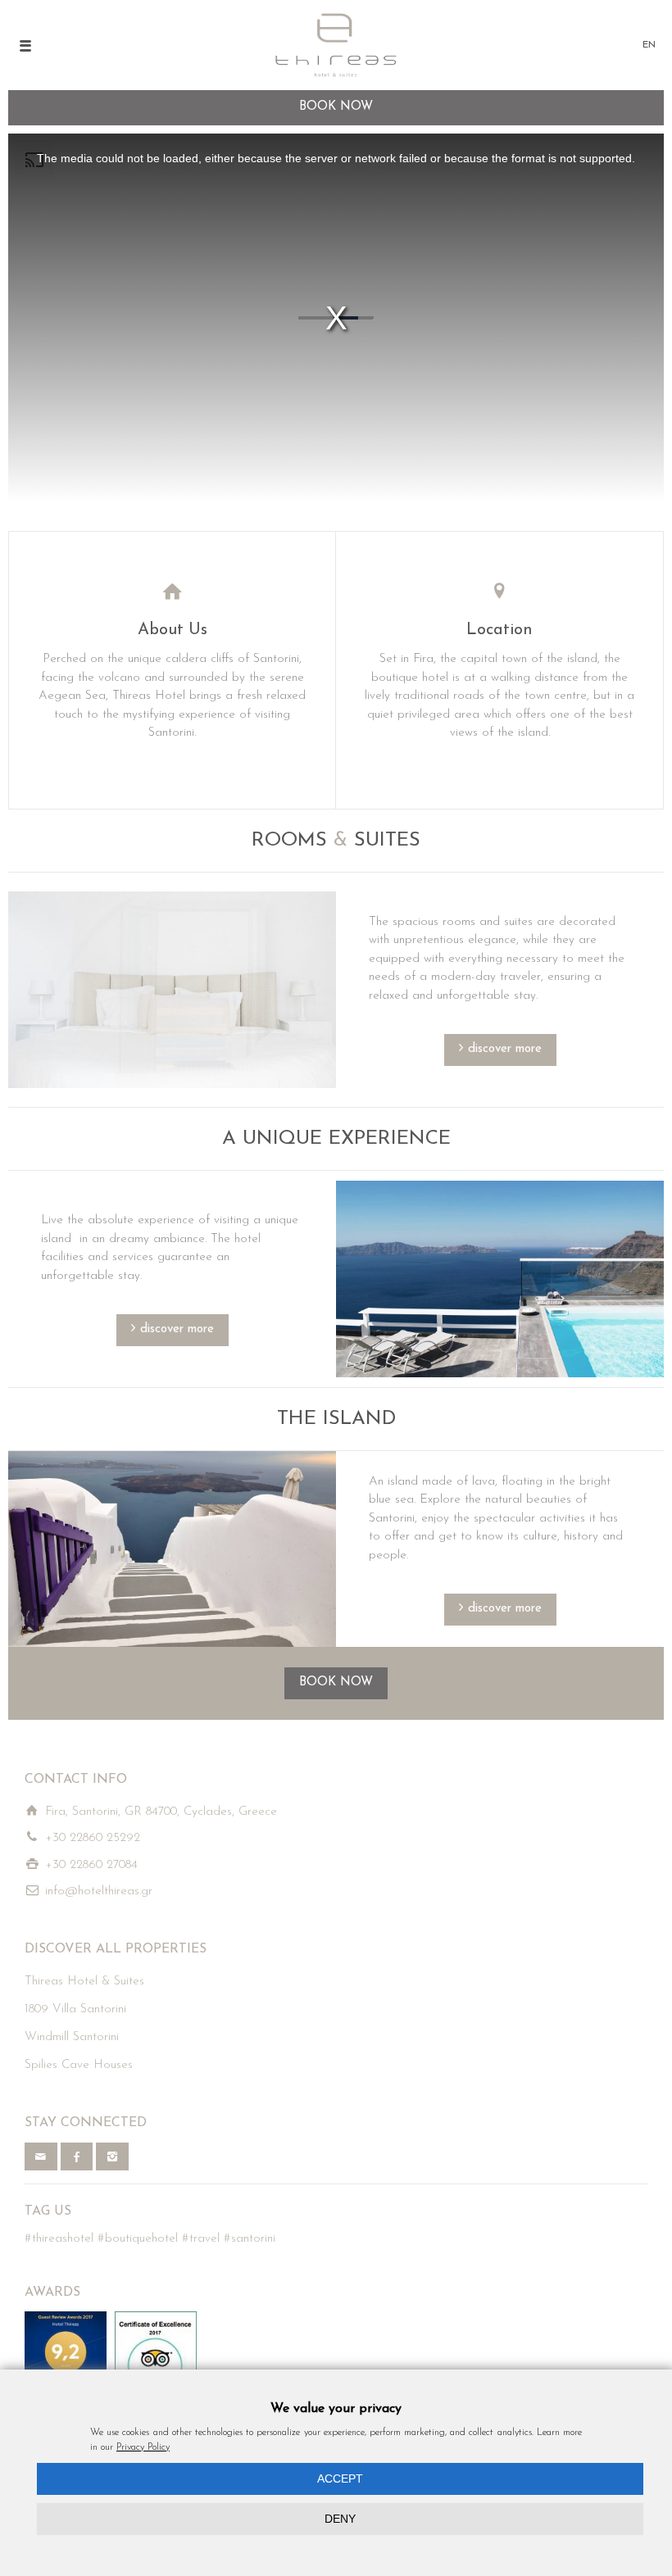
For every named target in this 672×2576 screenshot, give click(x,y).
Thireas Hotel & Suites (84, 1982)
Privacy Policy (143, 2447)
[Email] (41, 2156)
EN (649, 45)
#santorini (250, 2239)
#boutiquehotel (138, 2239)
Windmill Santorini (72, 2037)
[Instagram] (112, 2156)
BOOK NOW (336, 1683)
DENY (340, 2519)
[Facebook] (77, 2156)
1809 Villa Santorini (75, 2009)
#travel (201, 2239)
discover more (505, 1049)
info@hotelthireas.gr (99, 1891)
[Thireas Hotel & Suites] (336, 45)
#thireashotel (59, 2239)
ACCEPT (340, 2478)
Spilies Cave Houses (79, 2065)
